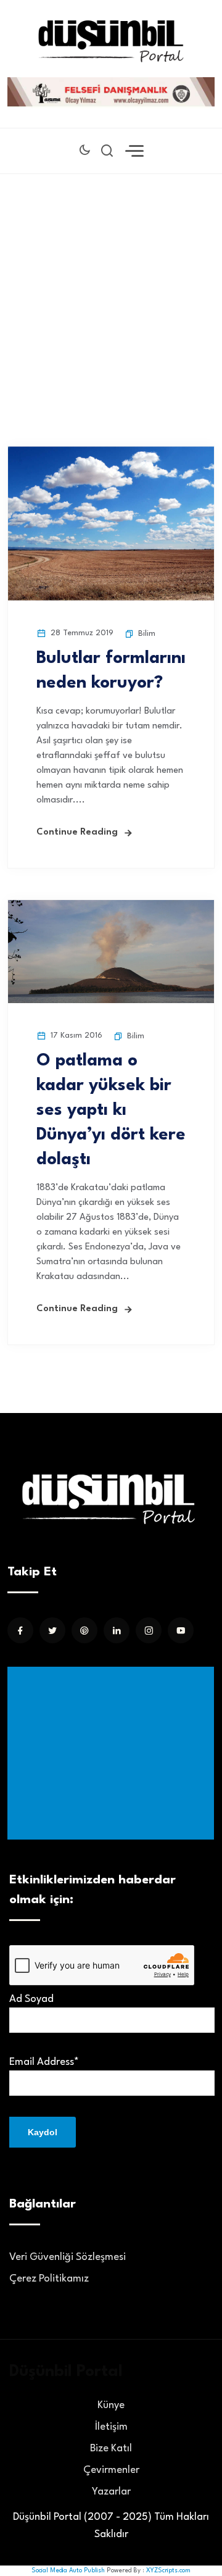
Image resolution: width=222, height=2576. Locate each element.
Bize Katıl (111, 2449)
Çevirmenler (111, 2470)
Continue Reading (77, 832)
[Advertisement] (111, 291)
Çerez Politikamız (49, 2279)
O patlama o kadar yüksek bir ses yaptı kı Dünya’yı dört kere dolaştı (111, 1111)
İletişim (111, 2427)
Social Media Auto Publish (68, 2570)
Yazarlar (111, 2492)
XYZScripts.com (168, 2570)
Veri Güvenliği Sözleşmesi (68, 2257)
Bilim (147, 634)
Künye (111, 2405)
